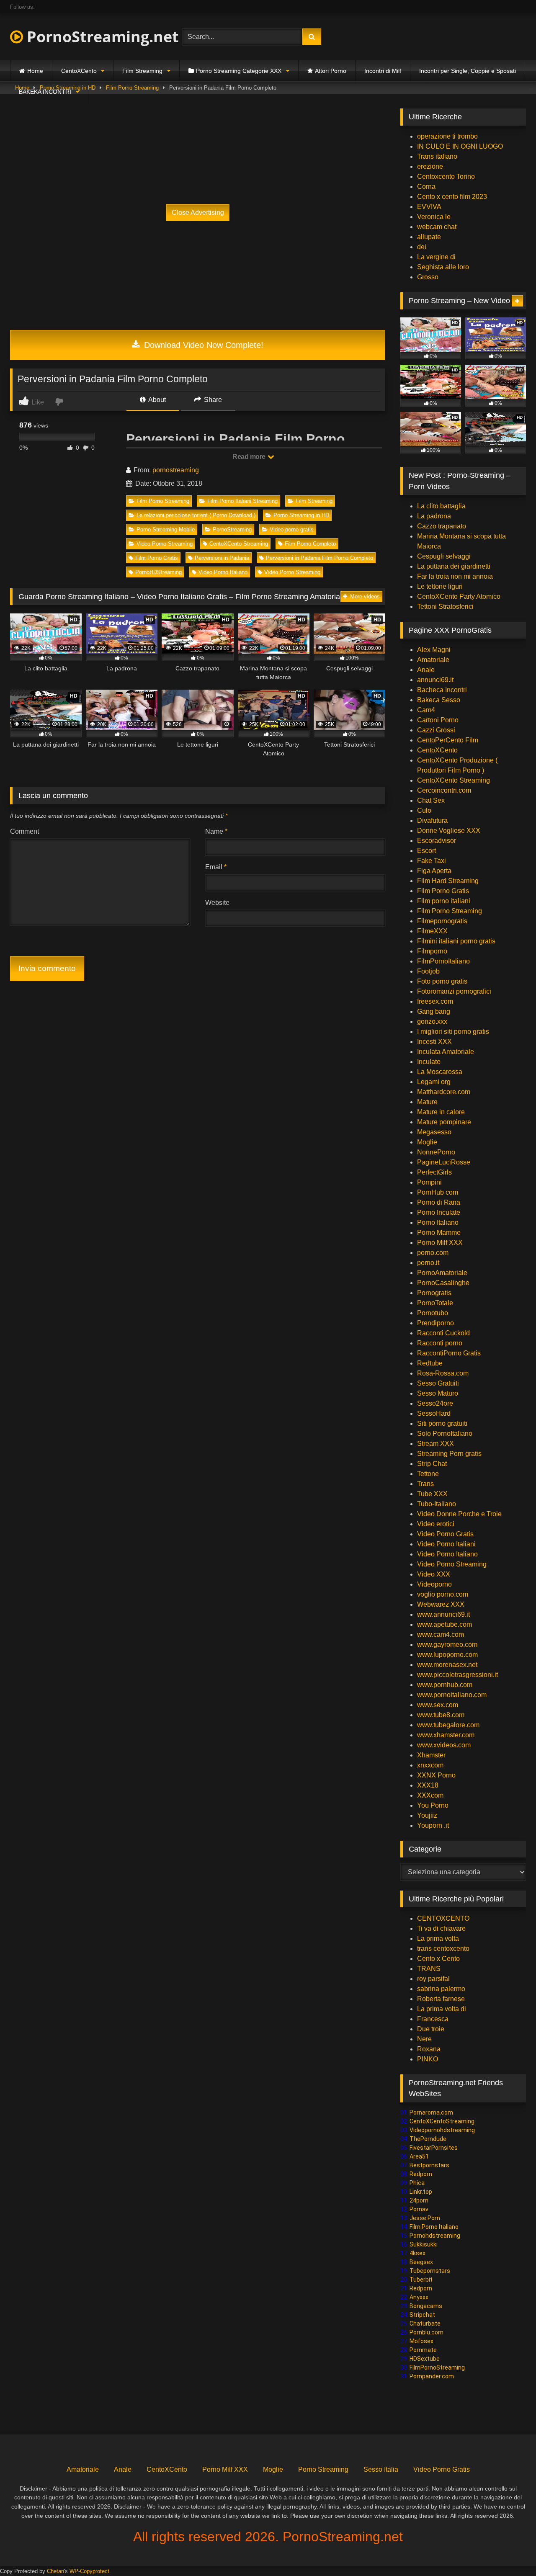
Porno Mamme (439, 1233)
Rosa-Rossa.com (443, 1373)
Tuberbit (421, 2280)
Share (212, 400)
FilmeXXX (432, 931)
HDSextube (425, 2359)
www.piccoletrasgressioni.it (457, 1675)
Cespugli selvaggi (444, 556)
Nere (424, 2039)
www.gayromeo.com (447, 1645)
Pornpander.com (432, 2376)
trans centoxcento (443, 1949)
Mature (427, 1102)
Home (35, 71)
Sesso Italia (381, 2469)
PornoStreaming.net (101, 37)
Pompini (429, 1182)
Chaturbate (425, 2324)
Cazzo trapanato (442, 526)
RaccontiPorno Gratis (449, 1353)
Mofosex (421, 2341)
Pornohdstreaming (435, 2236)
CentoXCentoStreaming (442, 2121)
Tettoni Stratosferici (445, 607)
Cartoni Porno (438, 720)
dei (422, 247)
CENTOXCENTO (443, 1918)
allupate (429, 237)
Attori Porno (331, 71)
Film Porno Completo (310, 544)
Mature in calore (441, 1112)
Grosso (428, 277)
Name (216, 831)
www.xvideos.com (444, 1745)
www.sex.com (438, 1705)
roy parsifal (433, 1979)
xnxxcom (430, 1765)
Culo (424, 810)
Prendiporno (435, 1323)
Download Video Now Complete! (202, 345)
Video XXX (434, 1574)
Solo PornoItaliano (445, 1434)
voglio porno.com (443, 1594)
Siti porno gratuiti (442, 1423)
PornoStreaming (232, 529)
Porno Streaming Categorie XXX (239, 71)
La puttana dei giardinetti (454, 566)
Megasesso (434, 1132)
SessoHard (434, 1413)
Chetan (55, 2571)
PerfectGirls (434, 1172)
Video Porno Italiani (446, 1544)
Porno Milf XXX (440, 1243)
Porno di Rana (439, 1202)
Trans (425, 1484)
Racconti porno (440, 1343)
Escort (426, 851)
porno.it (428, 1263)
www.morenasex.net (447, 1665)
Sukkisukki (424, 2244)
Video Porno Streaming (165, 544)
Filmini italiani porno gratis (456, 941)
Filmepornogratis (442, 921)
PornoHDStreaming (158, 572)
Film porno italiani (444, 901)
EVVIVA (429, 207)
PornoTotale (435, 1303)
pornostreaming (176, 470)
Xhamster (431, 1755)
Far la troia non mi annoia (455, 576)
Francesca (433, 2019)
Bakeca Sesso (439, 700)
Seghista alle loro (443, 267)
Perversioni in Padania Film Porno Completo (320, 558)
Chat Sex (431, 800)
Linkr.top (421, 2192)
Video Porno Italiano (223, 572)
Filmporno (432, 951)
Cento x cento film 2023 (452, 197)
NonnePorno (436, 1152)
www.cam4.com (441, 1634)
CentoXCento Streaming (239, 544)
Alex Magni (434, 650)
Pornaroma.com (431, 2112)
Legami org (434, 1082)
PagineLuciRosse (444, 1162)
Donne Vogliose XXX (449, 831)
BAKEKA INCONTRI (45, 92)
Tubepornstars (430, 2271)
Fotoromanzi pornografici (454, 991)
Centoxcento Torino (446, 176)
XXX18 (428, 1785)
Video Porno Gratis (445, 1534)
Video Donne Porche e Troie (459, 1514)
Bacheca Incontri (442, 690)
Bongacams (426, 2306)
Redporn (421, 2174)
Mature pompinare (444, 1122)
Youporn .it (433, 1825)
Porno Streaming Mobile (166, 529)
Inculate (429, 1062)
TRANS (429, 1969)
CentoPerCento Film (448, 740)
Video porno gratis (292, 529)
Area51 (419, 2156)
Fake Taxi (432, 861)
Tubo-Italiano (437, 1504)
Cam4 (426, 710)
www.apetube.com (445, 1624)
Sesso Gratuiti (438, 1383)
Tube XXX (432, 1494)
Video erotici (436, 1524)
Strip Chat (432, 1464)
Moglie (427, 1142)
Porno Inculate (439, 1212)
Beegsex (421, 2262)
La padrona (434, 516)
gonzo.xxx (432, 1021)
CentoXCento (79, 71)
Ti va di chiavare (441, 1928)
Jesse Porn (425, 2218)
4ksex (417, 2253)
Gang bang (434, 1011)
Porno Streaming (323, 2469)
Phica (417, 2183)
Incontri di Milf (383, 71)
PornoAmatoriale (442, 1273)
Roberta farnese (441, 1999)
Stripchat (422, 2315)
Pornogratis (434, 1293)
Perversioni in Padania (222, 558)
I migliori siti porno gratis (453, 1032)
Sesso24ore (435, 1403)
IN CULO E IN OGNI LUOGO (460, 146)
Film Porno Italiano (434, 2227)
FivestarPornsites (434, 2148)
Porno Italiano (438, 1222)
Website (217, 903)
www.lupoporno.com (447, 1655)
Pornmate (423, 2350)
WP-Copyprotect (89, 2571)
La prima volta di (442, 2009)
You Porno (433, 1805)
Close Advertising (198, 213)
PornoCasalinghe (443, 1283)
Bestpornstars (429, 2165)
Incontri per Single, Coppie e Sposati (468, 71)
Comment (24, 831)
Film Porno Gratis (157, 558)
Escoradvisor (437, 841)
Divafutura (432, 820)
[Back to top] (510, 2551)
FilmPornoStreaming (437, 2367)
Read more (250, 457)
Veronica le (434, 217)
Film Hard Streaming (448, 881)
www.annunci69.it (443, 1614)
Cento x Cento (438, 1959)
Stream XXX (436, 1444)
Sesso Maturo (438, 1393)
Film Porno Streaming (163, 501)
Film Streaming (142, 71)
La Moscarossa (440, 1072)
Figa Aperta (434, 871)
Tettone (428, 1474)
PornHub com (438, 1192)
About (156, 400)
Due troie (431, 2029)
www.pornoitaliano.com (452, 1695)
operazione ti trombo (447, 136)
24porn (419, 2200)
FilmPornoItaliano (443, 961)
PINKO (428, 2059)
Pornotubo (433, 1313)
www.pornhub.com (445, 1685)
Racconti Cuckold (443, 1333)
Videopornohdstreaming (442, 2130)
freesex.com (435, 1001)
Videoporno (434, 1584)
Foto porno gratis (442, 981)
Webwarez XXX (441, 1604)
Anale (426, 670)
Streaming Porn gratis (449, 1454)
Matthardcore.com (444, 1092)
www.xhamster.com (446, 1735)
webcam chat (437, 227)
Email (216, 867)
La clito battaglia (441, 506)
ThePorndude (428, 2139)
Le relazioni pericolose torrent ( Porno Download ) (196, 515)
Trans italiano (437, 156)
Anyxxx (419, 2297)
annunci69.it (435, 680)
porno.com (433, 1253)
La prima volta (438, 1938)
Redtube (430, 1363)
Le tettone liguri (440, 586)
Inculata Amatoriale (446, 1052)
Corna (426, 187)
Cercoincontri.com (444, 790)
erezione (430, 166)
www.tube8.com (441, 1715)
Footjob (428, 971)
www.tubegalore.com (449, 1725)
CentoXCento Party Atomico (459, 596)
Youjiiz (427, 1815)
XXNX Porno (436, 1775)
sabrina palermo (441, 1989)
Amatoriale (433, 660)
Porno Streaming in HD (301, 515)
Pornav (419, 2209)
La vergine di (436, 257)
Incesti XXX (434, 1042)
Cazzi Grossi (436, 730)
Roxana (429, 2049)
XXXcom (430, 1795)
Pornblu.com (426, 2332)
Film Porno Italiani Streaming (242, 501)
